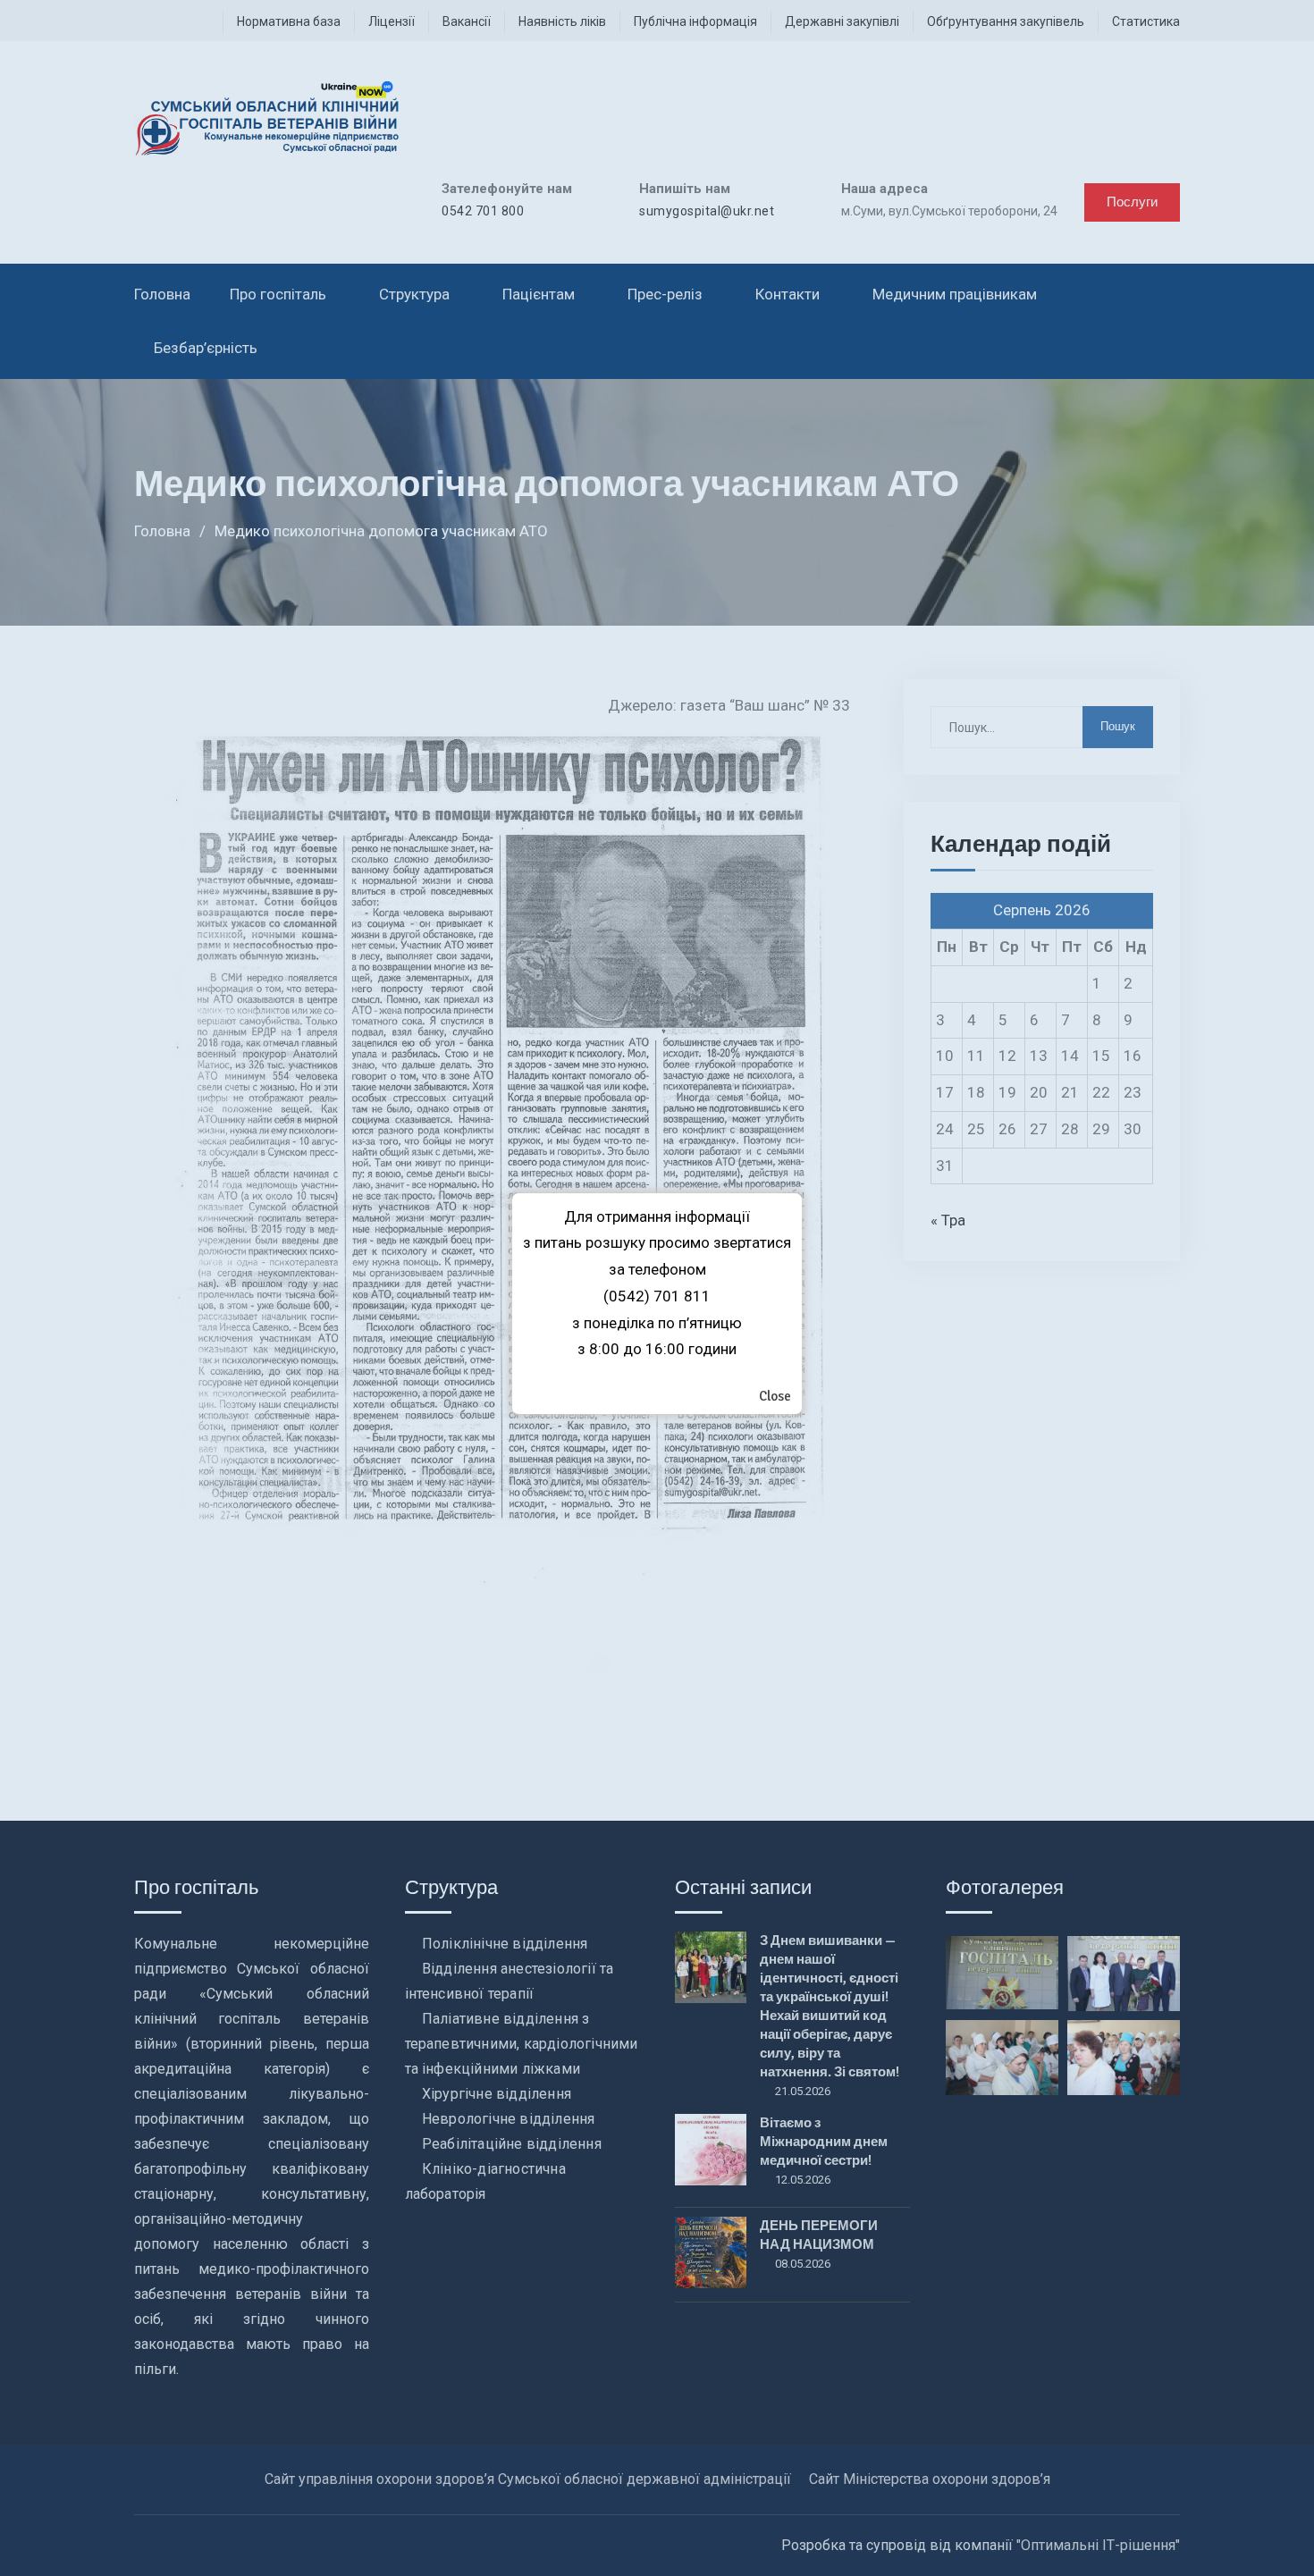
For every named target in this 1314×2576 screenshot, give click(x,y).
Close (775, 1396)
